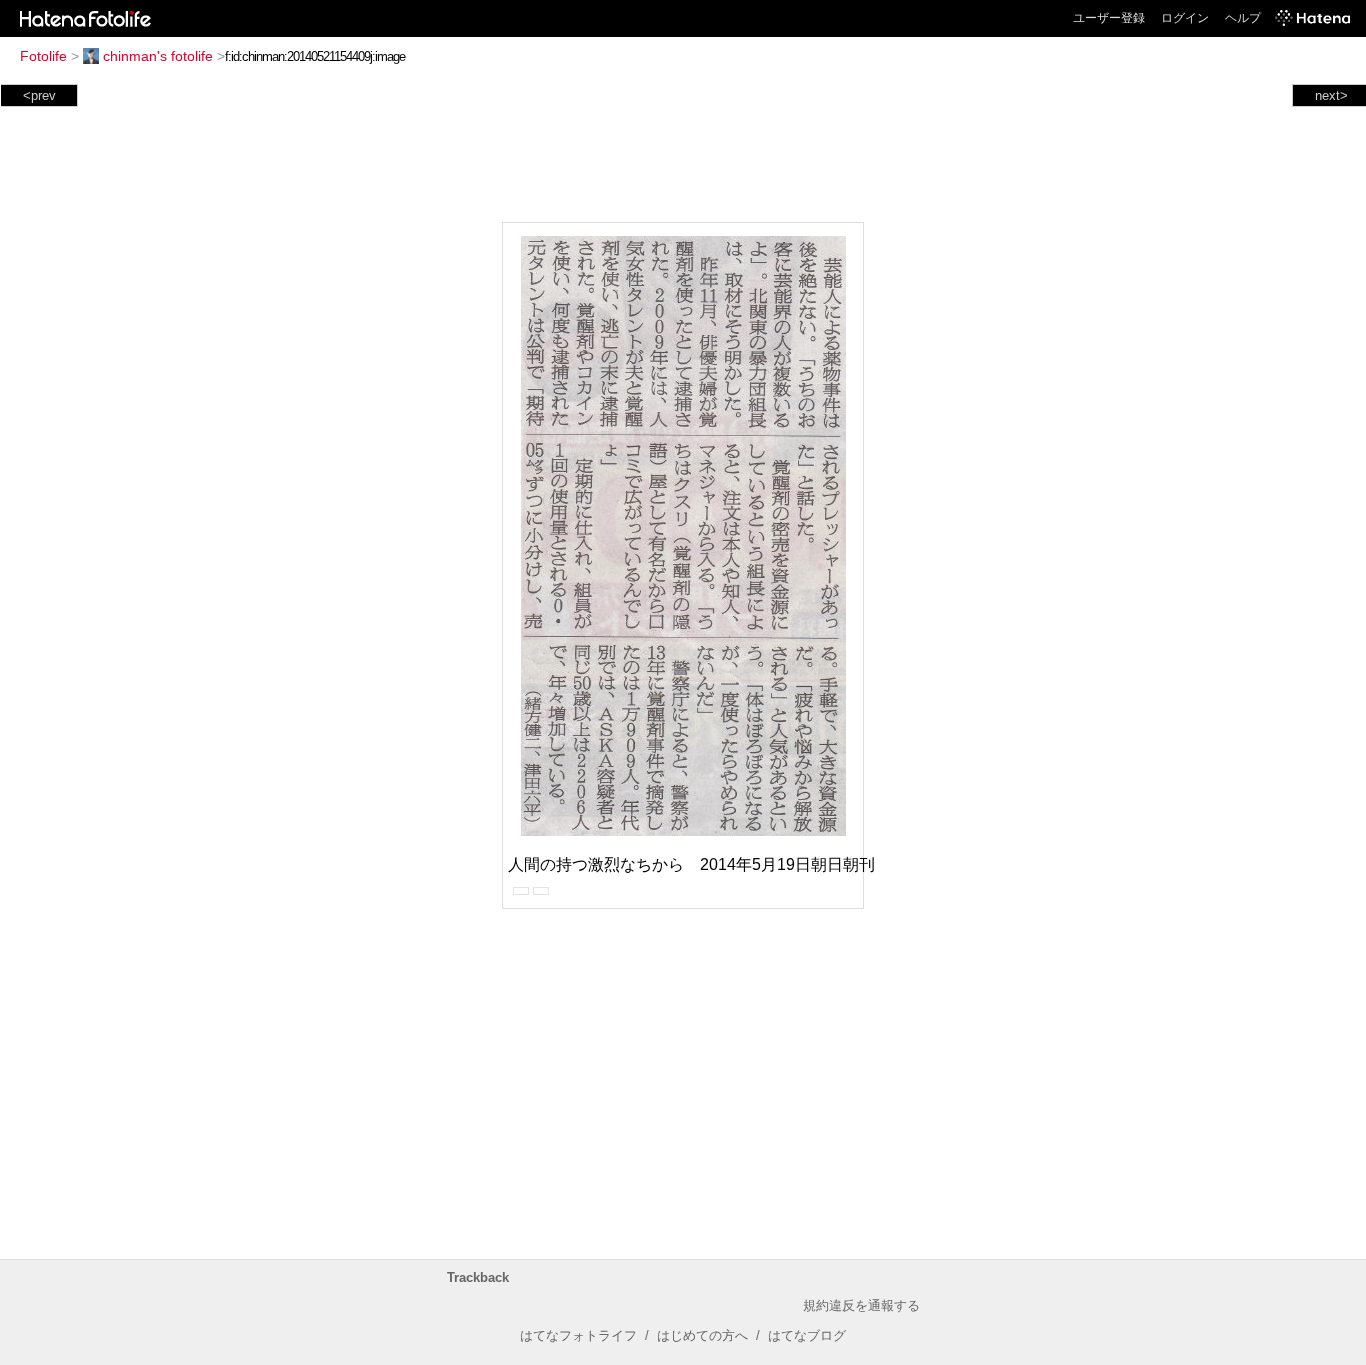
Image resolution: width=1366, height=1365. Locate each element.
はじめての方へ (702, 1335)
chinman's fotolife (158, 56)
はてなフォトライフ (578, 1335)
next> (1331, 95)
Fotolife (43, 56)
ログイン (1185, 18)
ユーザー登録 (1109, 18)
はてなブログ (807, 1335)
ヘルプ (1243, 18)
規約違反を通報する (861, 1305)
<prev (39, 95)
